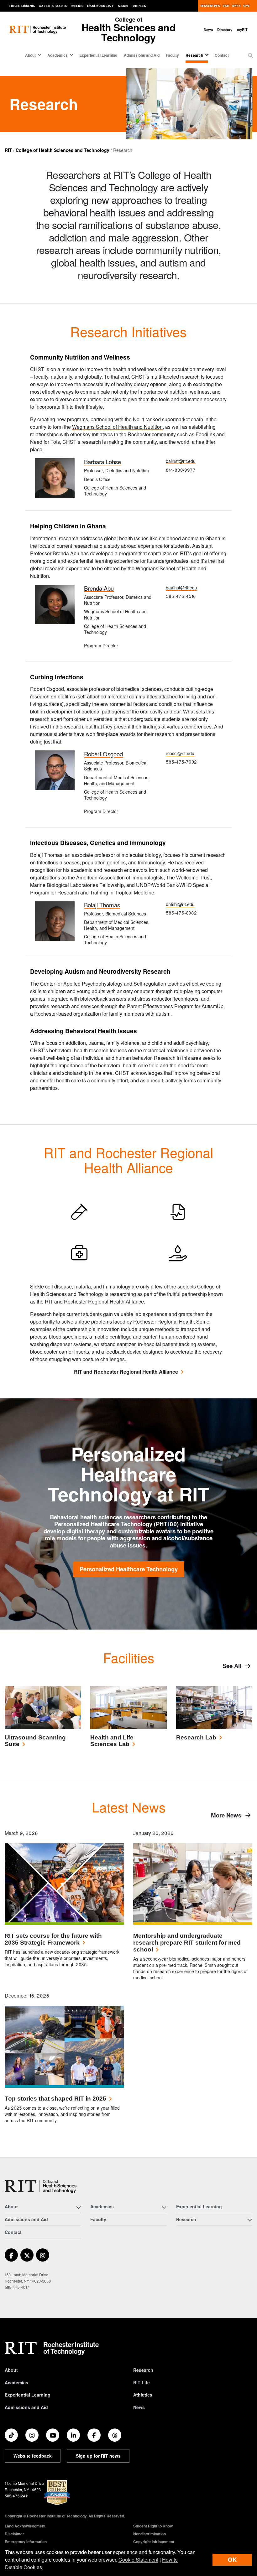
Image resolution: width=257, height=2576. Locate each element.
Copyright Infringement (154, 2542)
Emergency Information (26, 2542)
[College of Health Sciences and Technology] (41, 2187)
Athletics (143, 2395)
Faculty (172, 55)
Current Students (53, 6)
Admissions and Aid (142, 55)
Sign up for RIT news (98, 2456)
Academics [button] (58, 55)
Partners (139, 6)
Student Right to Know (153, 2526)
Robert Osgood (103, 754)
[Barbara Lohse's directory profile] (55, 477)
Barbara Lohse (102, 462)
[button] (250, 55)
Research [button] (194, 55)
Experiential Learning (98, 55)
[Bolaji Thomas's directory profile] (55, 920)
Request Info (210, 6)
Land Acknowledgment (25, 2526)
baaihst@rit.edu (181, 588)
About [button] (30, 55)
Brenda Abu (99, 588)
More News (227, 1815)
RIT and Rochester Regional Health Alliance (126, 1372)
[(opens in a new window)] (11, 2255)
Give (247, 6)
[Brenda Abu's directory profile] (55, 604)
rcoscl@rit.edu (180, 753)
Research (143, 2370)
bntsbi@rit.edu (180, 904)
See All (233, 1666)
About (11, 2370)
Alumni (123, 6)
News (208, 29)
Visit (226, 6)
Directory (225, 29)
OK (232, 2560)
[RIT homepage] (38, 30)
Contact (222, 55)
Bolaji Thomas (102, 905)
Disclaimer (14, 2534)
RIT (8, 150)
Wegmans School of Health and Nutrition (117, 427)
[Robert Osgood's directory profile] (55, 770)
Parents (77, 6)
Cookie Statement (138, 2560)
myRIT (242, 29)
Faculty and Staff (100, 6)
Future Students (22, 6)
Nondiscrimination (149, 2534)
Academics (16, 2382)
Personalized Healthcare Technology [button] (129, 1569)
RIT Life (142, 2382)
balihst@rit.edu (181, 461)
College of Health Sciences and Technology (63, 150)
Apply (236, 6)
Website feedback (33, 2456)
